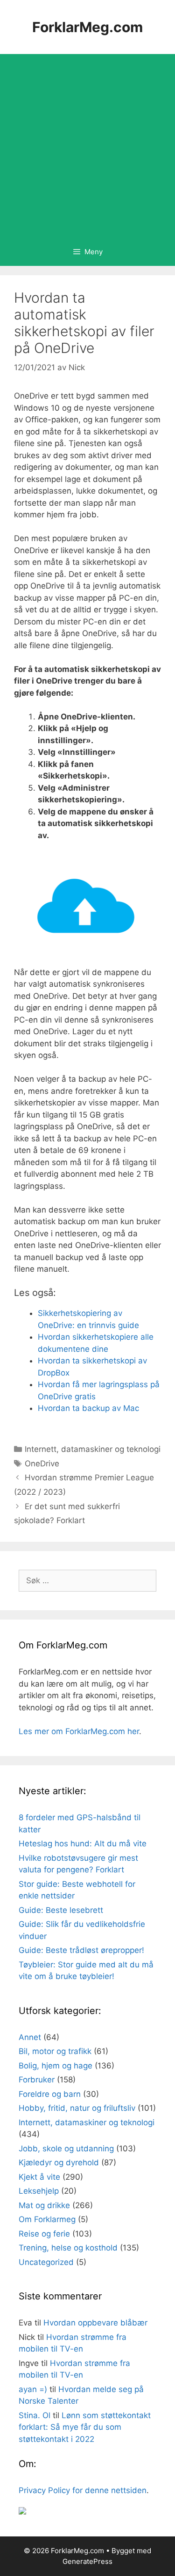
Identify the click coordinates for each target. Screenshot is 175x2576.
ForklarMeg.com (87, 27)
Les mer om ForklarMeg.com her (79, 1731)
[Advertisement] (87, 146)
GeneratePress (87, 2561)
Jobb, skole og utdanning (66, 2149)
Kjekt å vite (39, 2177)
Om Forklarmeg (47, 2219)
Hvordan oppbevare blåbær (95, 2323)
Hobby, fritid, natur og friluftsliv (77, 2108)
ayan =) (33, 2389)
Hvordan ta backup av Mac (88, 1408)
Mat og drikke (44, 2205)
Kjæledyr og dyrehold (59, 2162)
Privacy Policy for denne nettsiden (83, 2490)
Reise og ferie (44, 2234)
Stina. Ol (35, 2415)
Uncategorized (46, 2262)
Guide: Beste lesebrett (61, 1910)
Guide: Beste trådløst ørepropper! (81, 1950)
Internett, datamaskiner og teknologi (93, 1449)
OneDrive (42, 1464)
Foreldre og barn (50, 2094)
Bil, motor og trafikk (55, 2051)
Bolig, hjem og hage (56, 2066)
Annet (30, 2037)
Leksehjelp (39, 2191)
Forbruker (37, 2080)
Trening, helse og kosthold (68, 2248)
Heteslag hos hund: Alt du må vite (83, 1844)
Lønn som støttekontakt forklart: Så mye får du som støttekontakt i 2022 (85, 2427)
